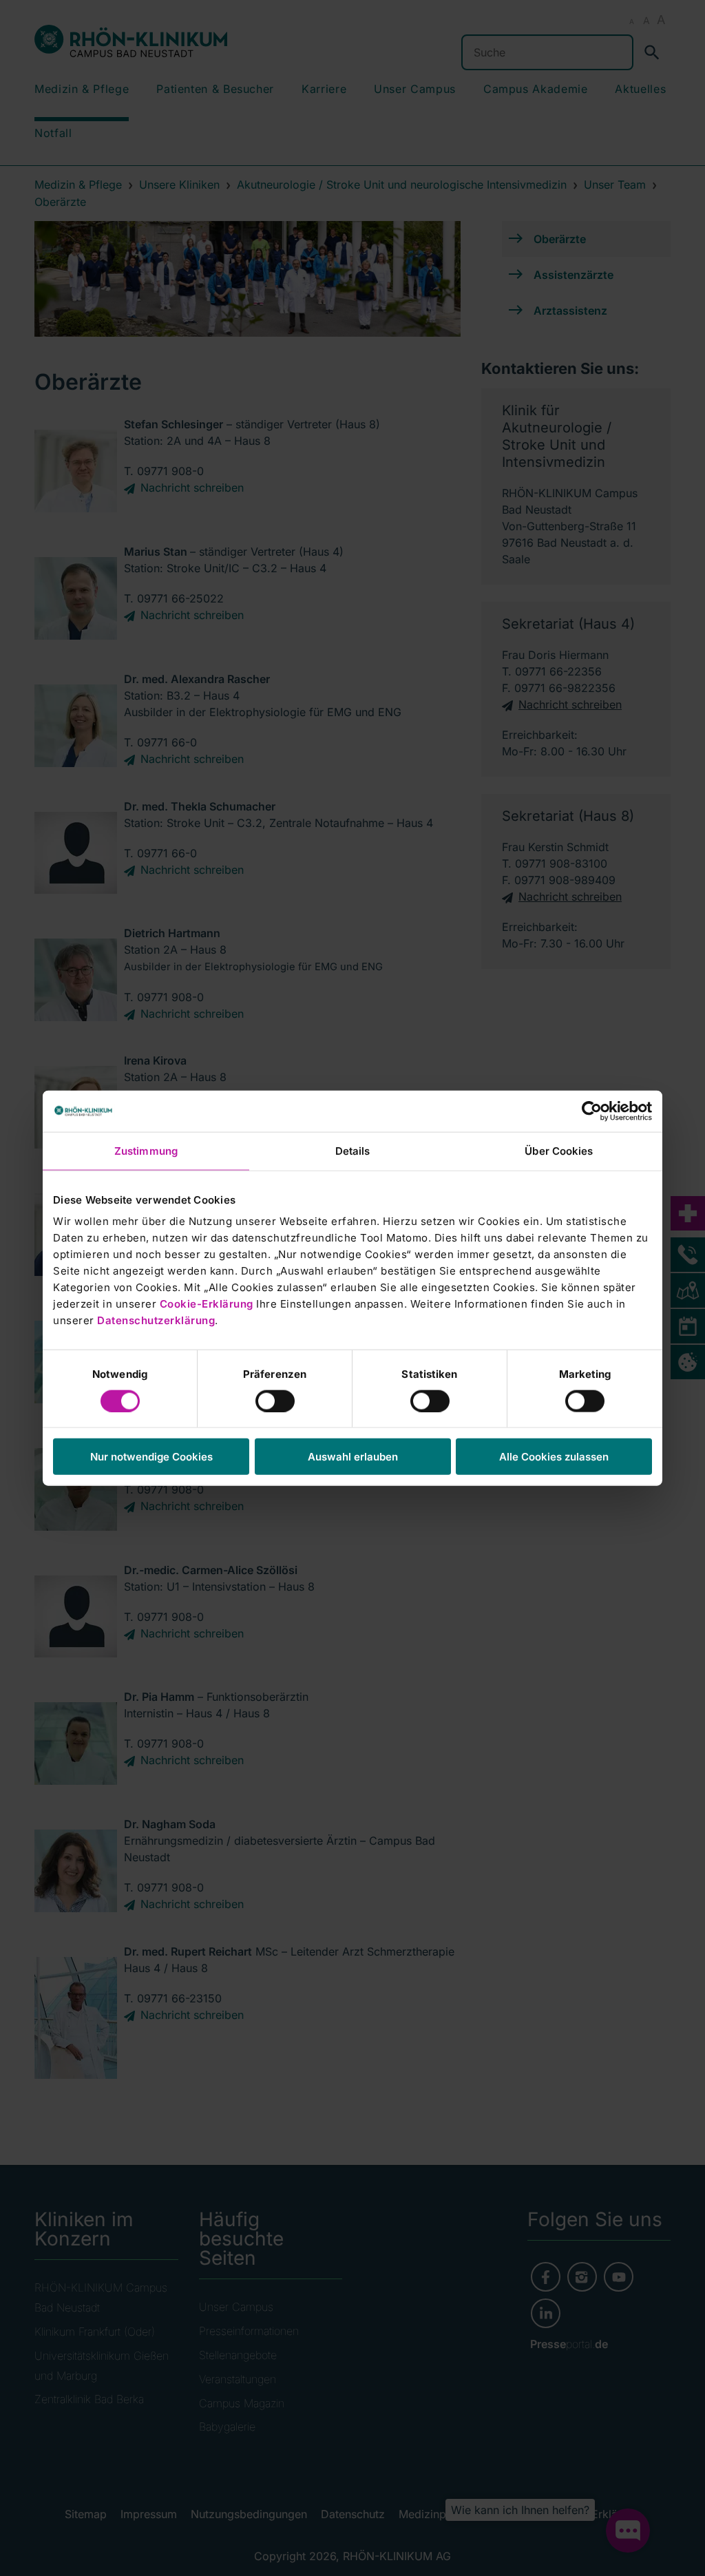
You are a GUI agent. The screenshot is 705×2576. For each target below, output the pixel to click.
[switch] (275, 1401)
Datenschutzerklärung (156, 1320)
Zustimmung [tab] (146, 1150)
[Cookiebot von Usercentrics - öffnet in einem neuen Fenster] (592, 1111)
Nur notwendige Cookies (151, 1457)
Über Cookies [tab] (559, 1150)
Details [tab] (353, 1150)
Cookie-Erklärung (207, 1304)
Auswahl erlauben (353, 1457)
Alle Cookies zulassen (554, 1457)
